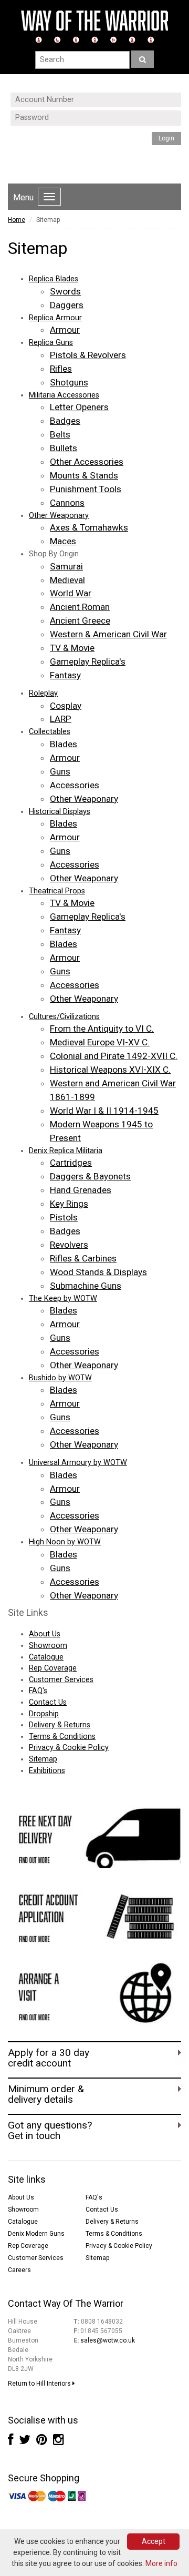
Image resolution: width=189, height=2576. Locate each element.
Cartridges (71, 1163)
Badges (65, 421)
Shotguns (69, 382)
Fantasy (65, 675)
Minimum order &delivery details (46, 2094)
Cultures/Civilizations (64, 1017)
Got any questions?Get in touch (50, 2131)
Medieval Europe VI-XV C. (100, 1042)
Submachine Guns (86, 1286)
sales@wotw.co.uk (108, 2340)
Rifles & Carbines (83, 1258)
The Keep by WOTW (63, 1299)
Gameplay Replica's (88, 661)
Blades (64, 744)
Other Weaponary (59, 516)
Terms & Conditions (62, 1737)
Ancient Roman (80, 607)
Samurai (66, 566)
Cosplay (66, 706)
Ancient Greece (80, 620)
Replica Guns (51, 343)
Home (17, 220)
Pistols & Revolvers (88, 355)
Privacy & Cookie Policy (69, 1748)
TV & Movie (72, 648)
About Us (45, 1634)
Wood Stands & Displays (98, 1272)
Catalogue (46, 1657)
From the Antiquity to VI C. (102, 1029)
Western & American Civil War (108, 634)
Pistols (64, 1217)
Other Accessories (87, 462)
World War (71, 593)
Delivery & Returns (60, 1725)
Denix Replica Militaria (66, 1151)
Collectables (50, 732)
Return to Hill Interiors (40, 2384)
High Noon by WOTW (65, 1542)
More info (161, 2563)
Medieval (67, 580)
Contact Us (48, 1702)
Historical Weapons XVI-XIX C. (110, 1070)
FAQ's (38, 1691)
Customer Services (61, 1680)
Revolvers (69, 1245)
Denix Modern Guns (36, 2234)
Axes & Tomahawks (89, 527)
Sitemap (43, 1759)
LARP (61, 719)
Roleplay (43, 693)
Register (95, 152)
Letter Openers (79, 407)
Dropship (44, 1714)
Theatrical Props (57, 891)
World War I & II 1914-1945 (104, 1111)
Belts (60, 434)
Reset (82, 161)
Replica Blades (54, 279)
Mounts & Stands (84, 475)
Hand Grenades (81, 1190)
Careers (19, 2270)
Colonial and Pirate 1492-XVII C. (114, 1056)
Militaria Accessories (64, 395)
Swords (65, 291)
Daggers (67, 305)
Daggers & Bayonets (90, 1176)
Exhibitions (47, 1771)
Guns (60, 771)
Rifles (61, 369)
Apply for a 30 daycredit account (49, 2058)
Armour (65, 330)
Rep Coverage (53, 1668)
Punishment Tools (86, 489)
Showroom (48, 1646)
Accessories (75, 785)
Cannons (67, 503)
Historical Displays (60, 812)
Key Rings (69, 1204)
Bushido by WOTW (60, 1378)
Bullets (64, 448)
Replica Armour (55, 318)
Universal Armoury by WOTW (78, 1463)
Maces (63, 541)
